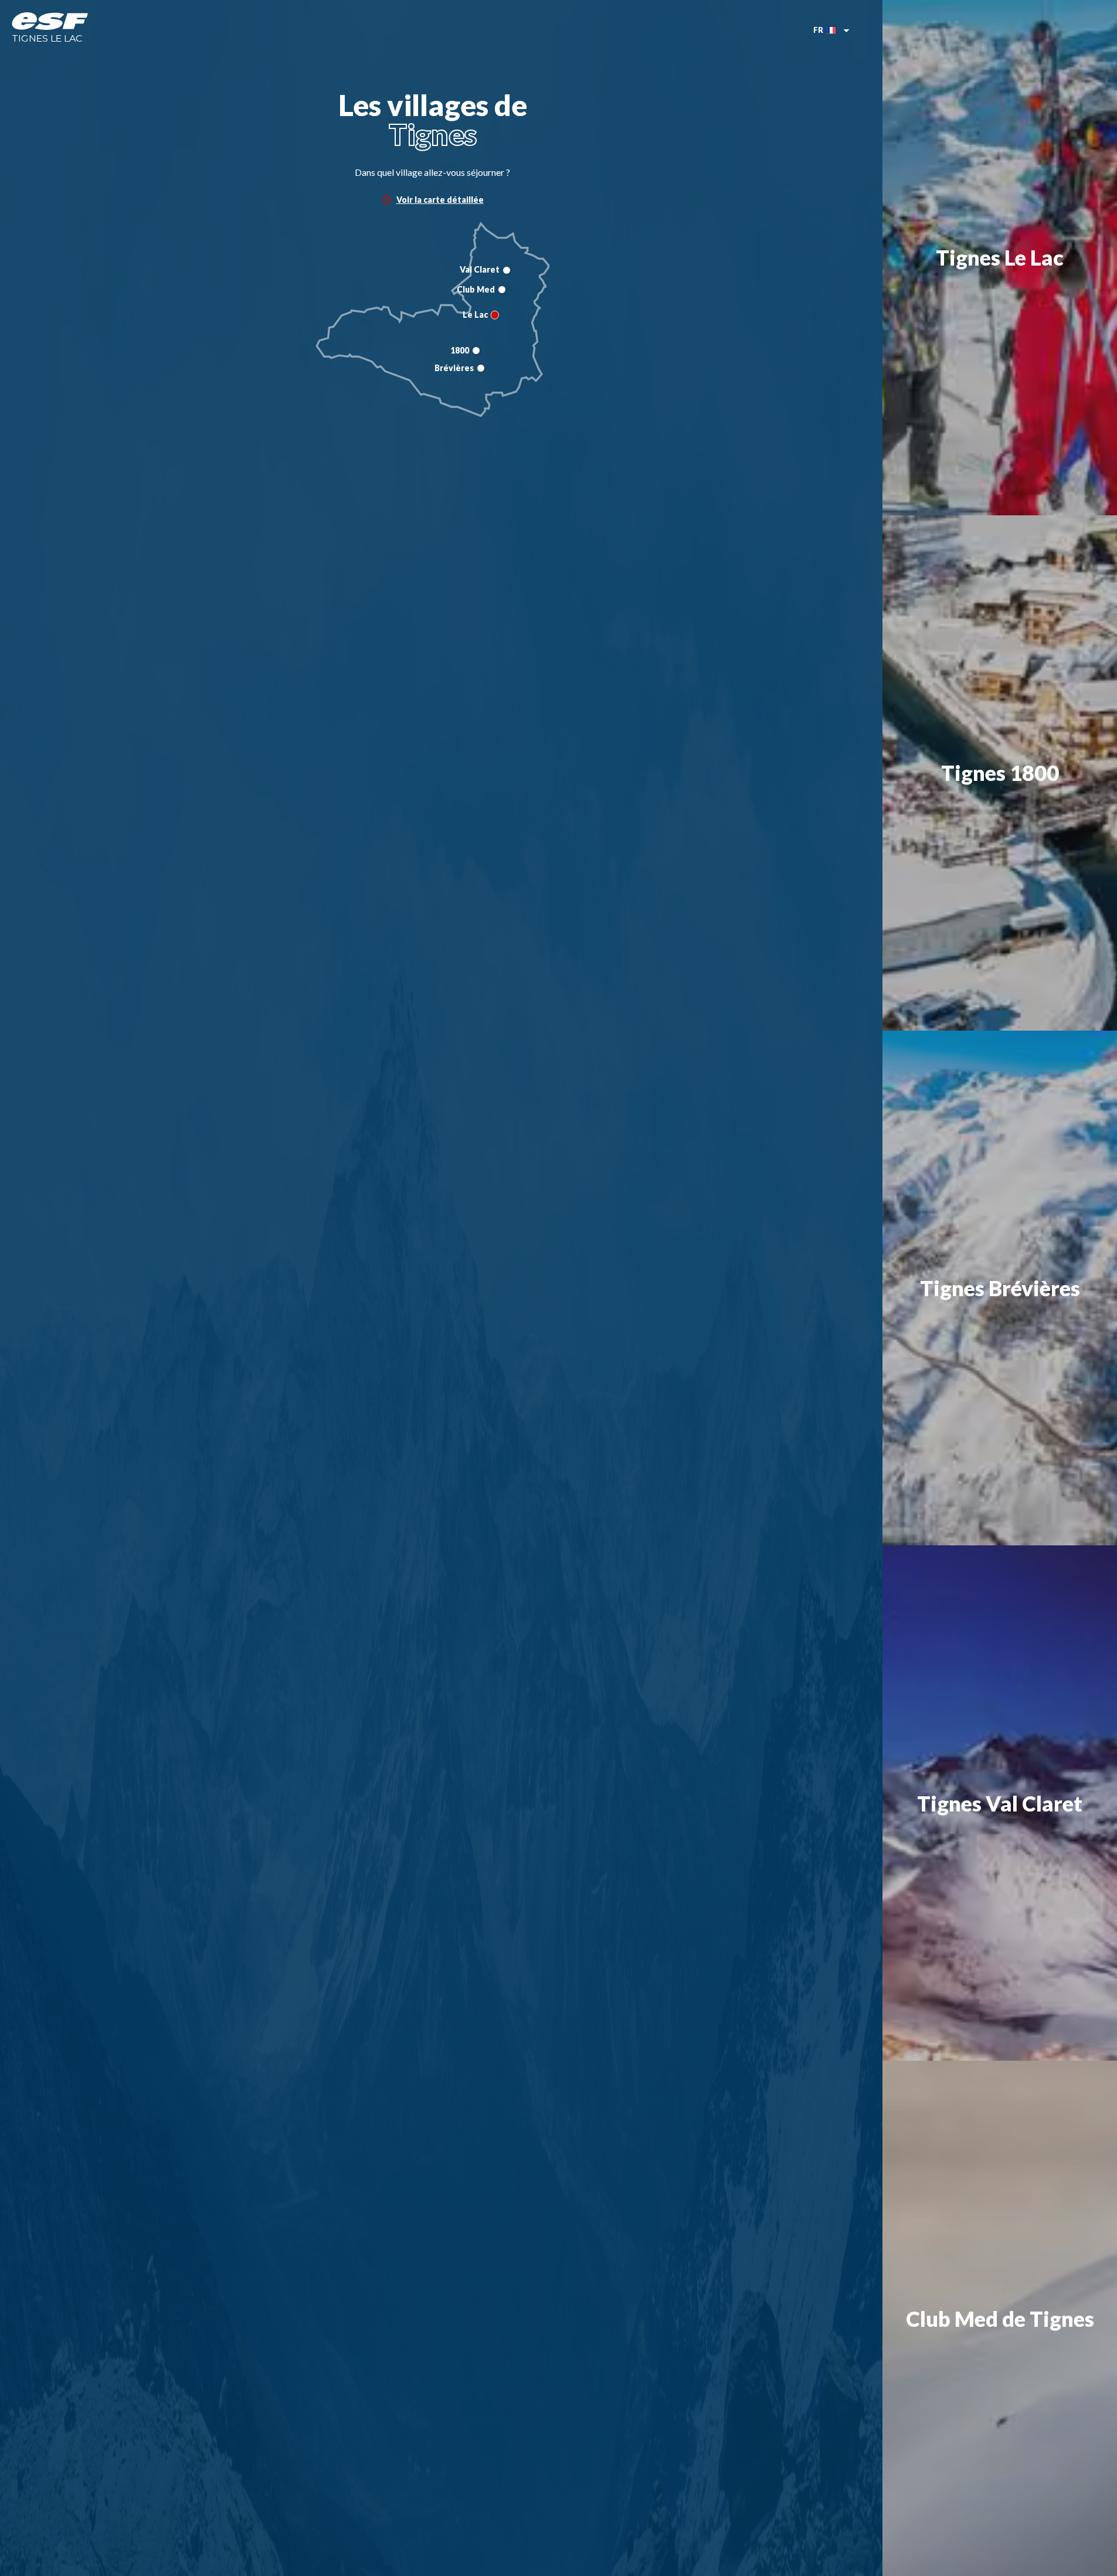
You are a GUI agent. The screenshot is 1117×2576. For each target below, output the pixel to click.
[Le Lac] (495, 315)
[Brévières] (481, 368)
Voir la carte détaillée (440, 200)
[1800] (476, 351)
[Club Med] (502, 290)
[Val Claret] (507, 270)
